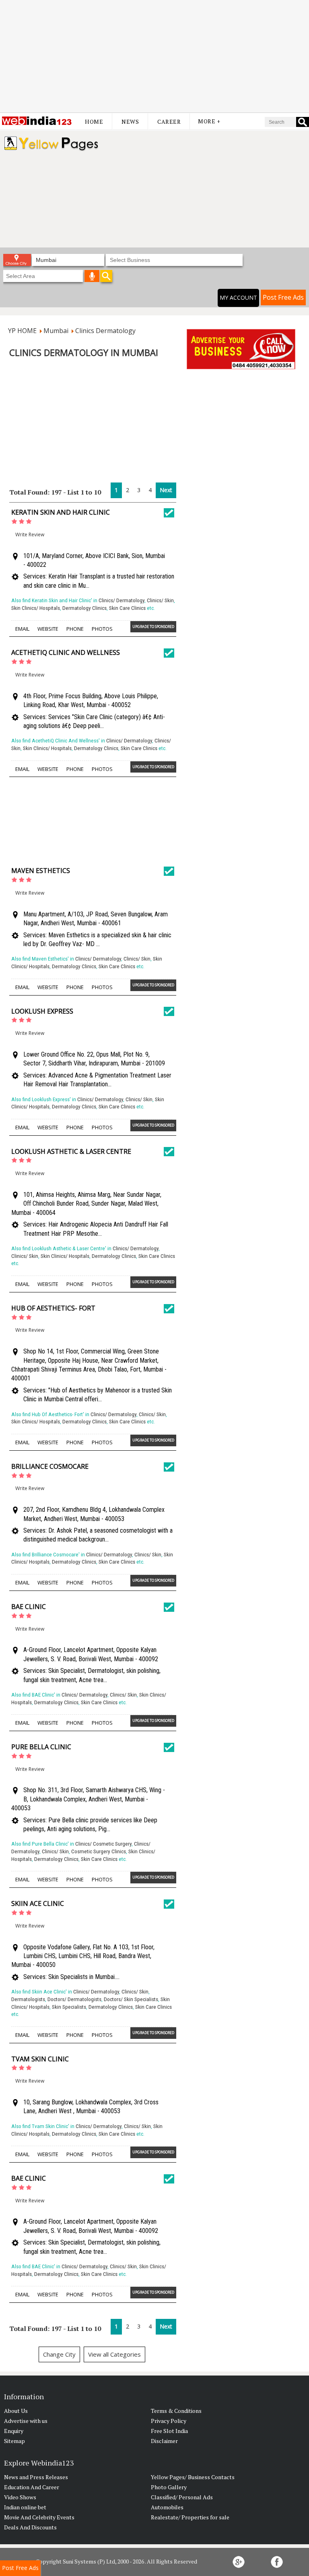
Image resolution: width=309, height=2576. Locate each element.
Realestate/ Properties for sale (190, 2517)
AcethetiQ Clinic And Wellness (66, 652)
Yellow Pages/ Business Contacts (193, 2477)
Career (169, 122)
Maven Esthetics (41, 871)
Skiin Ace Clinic (38, 1903)
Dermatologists (28, 1999)
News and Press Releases (36, 2477)
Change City (59, 2354)
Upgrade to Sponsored (153, 627)
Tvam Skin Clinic (40, 2059)
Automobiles (167, 2507)
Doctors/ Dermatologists (74, 1999)
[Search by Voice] (92, 276)
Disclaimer (164, 2441)
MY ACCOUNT (238, 297)
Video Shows (20, 2497)
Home (94, 122)
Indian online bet (25, 2507)
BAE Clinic (29, 1607)
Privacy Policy (169, 2421)
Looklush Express (42, 1011)
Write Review (30, 535)
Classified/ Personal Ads (182, 2497)
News (130, 122)
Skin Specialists (69, 2007)
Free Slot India (169, 2431)
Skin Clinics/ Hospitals (36, 608)
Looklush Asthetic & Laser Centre (71, 1151)
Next (166, 490)
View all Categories (114, 2354)
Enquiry (14, 2431)
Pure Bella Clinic (41, 1747)
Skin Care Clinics (127, 608)
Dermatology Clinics (84, 608)
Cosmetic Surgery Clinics (99, 1851)
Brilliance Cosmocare (50, 1466)
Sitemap (14, 2441)
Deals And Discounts (30, 2527)
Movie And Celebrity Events (39, 2517)
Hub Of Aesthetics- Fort (53, 1308)
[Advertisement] (154, 56)
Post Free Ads (283, 297)
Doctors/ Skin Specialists (131, 1999)
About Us (16, 2411)
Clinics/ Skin (160, 600)
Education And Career (32, 2487)
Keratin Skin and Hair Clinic (61, 512)
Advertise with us (26, 2421)
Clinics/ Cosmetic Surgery (103, 1844)
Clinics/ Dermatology (122, 600)
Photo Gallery (169, 2487)
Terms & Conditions (176, 2411)
